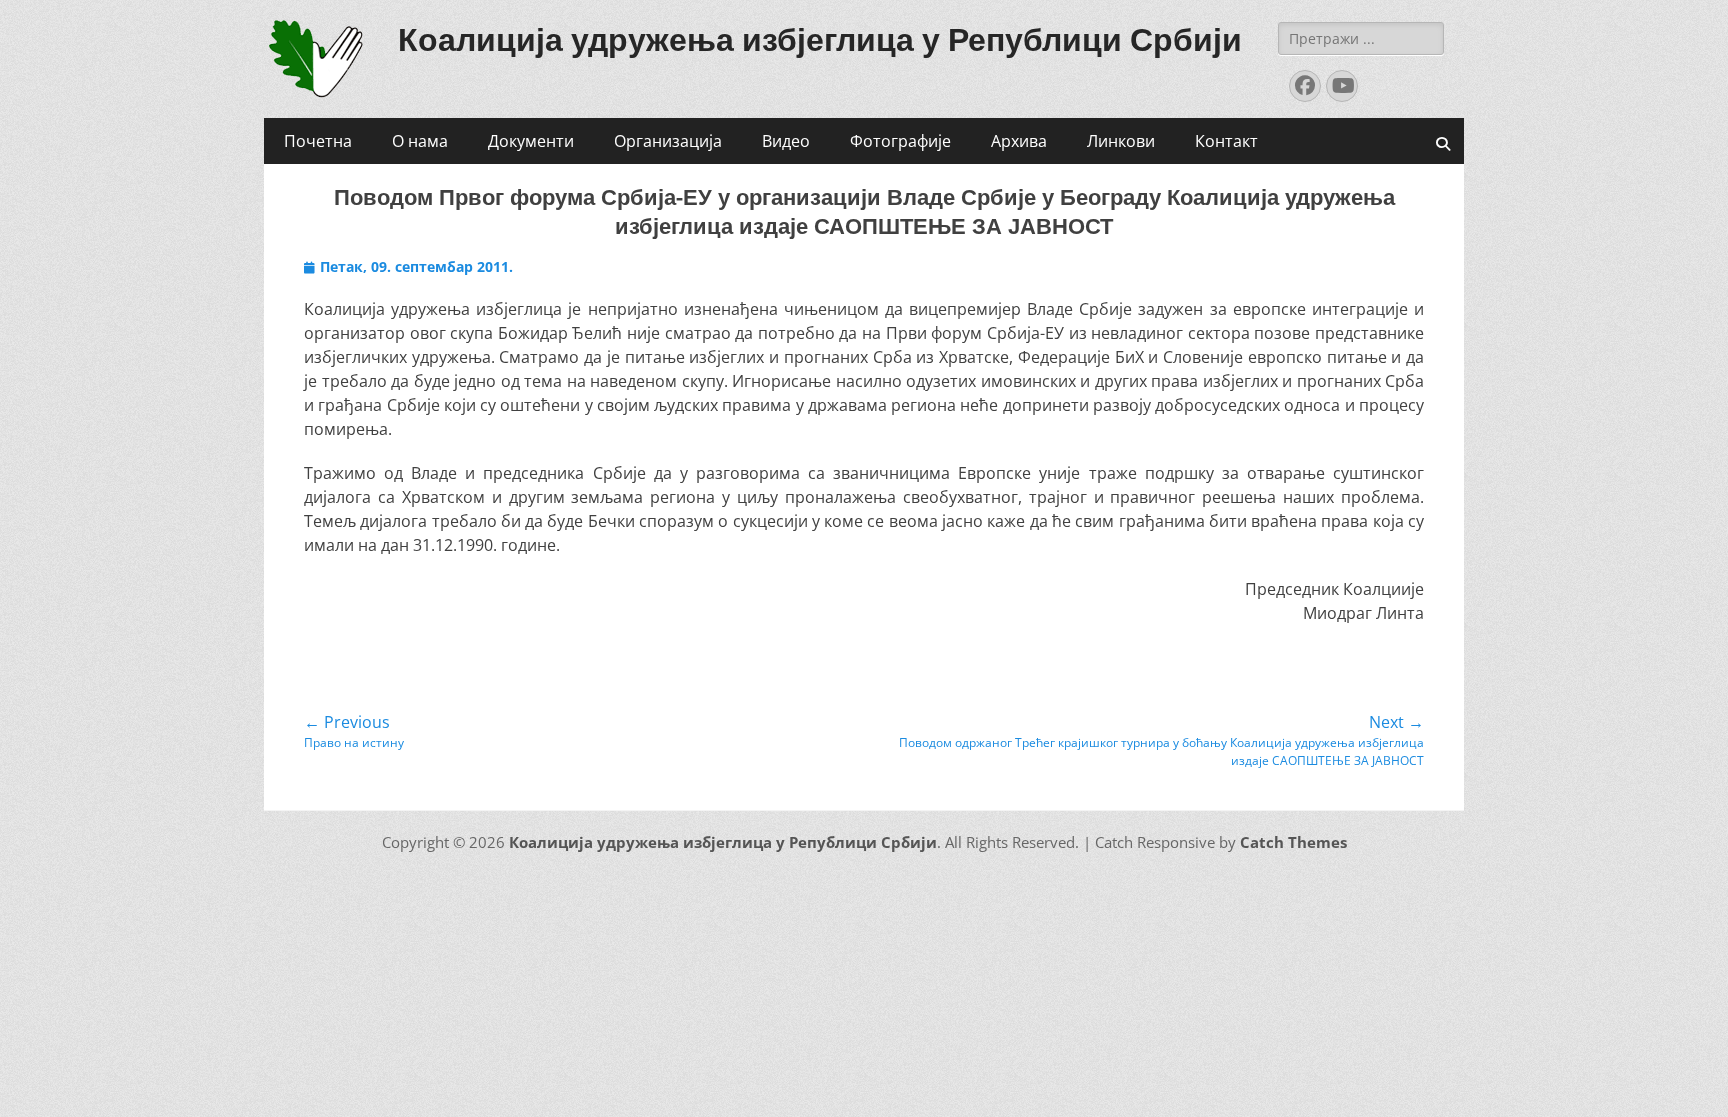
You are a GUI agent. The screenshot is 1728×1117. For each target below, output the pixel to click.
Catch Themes (1293, 842)
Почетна (318, 141)
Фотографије (900, 141)
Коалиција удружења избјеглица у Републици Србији (820, 40)
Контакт (1226, 141)
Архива (1019, 141)
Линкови (1121, 141)
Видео (786, 141)
